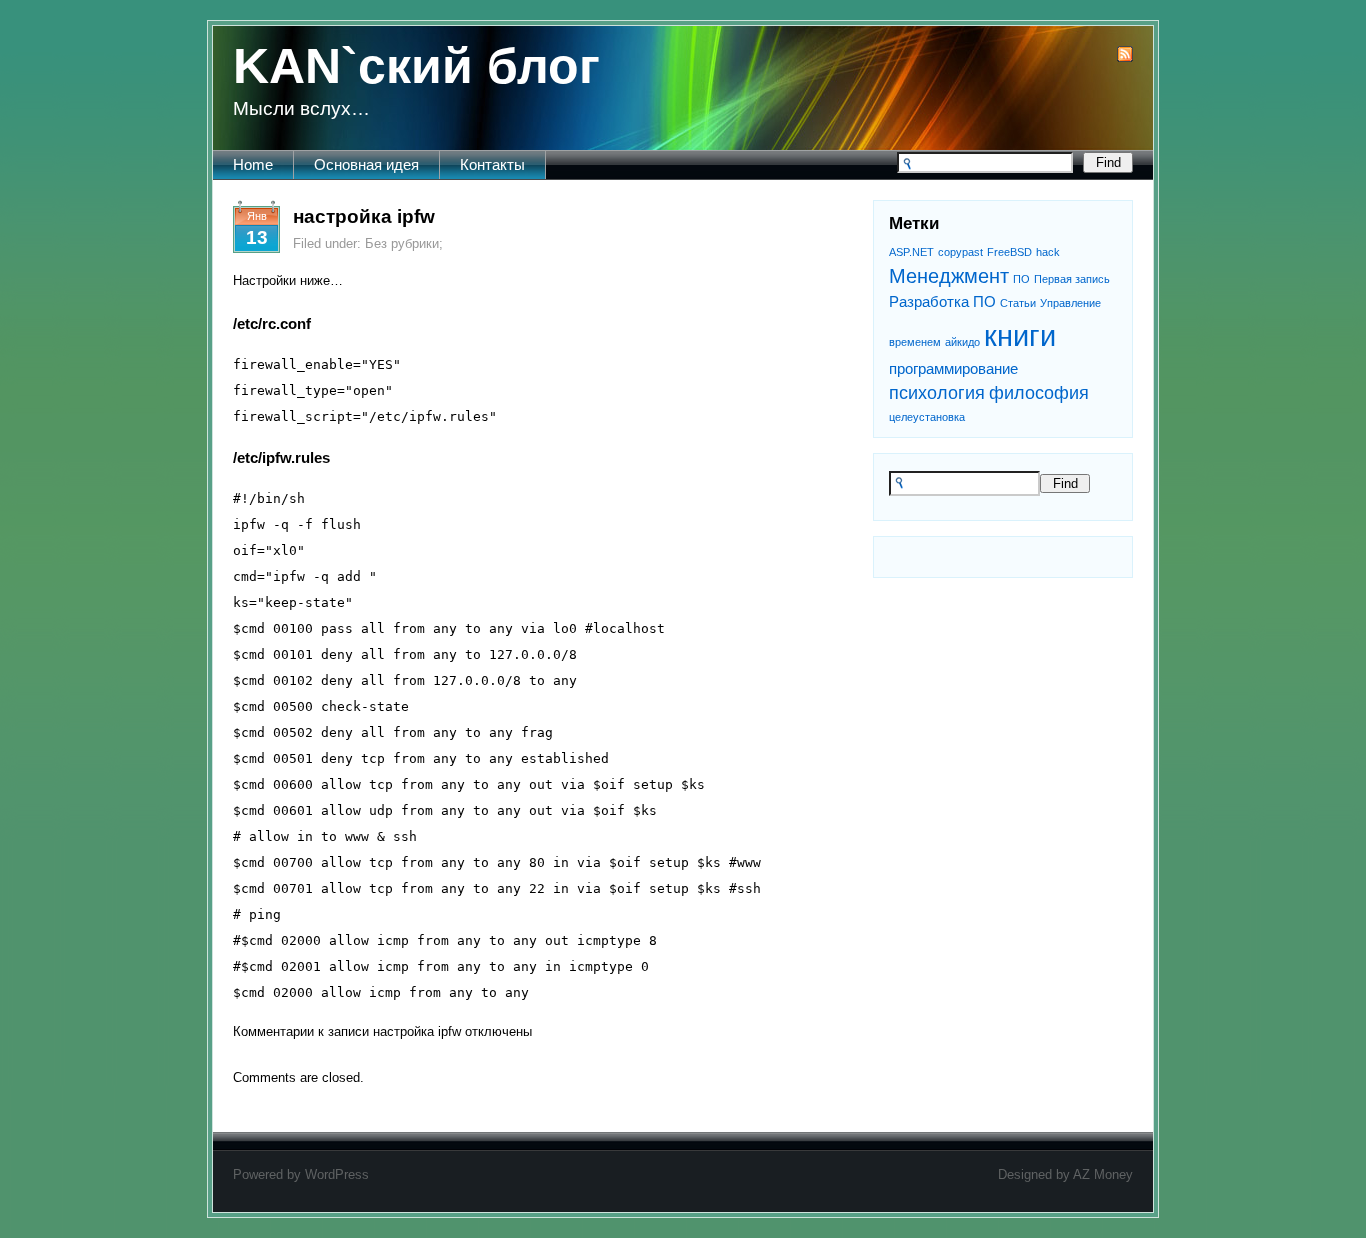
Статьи (1018, 303)
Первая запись (1072, 279)
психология (937, 393)
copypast (960, 252)
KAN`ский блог (416, 66)
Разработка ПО (942, 301)
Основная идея (366, 164)
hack (1048, 252)
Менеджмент (949, 276)
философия (1039, 393)
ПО (1021, 279)
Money (1113, 1174)
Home (253, 164)
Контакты (492, 164)
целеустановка (927, 417)
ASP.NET (911, 252)
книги (1020, 335)
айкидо (962, 342)
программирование (953, 368)
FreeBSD (1009, 252)
